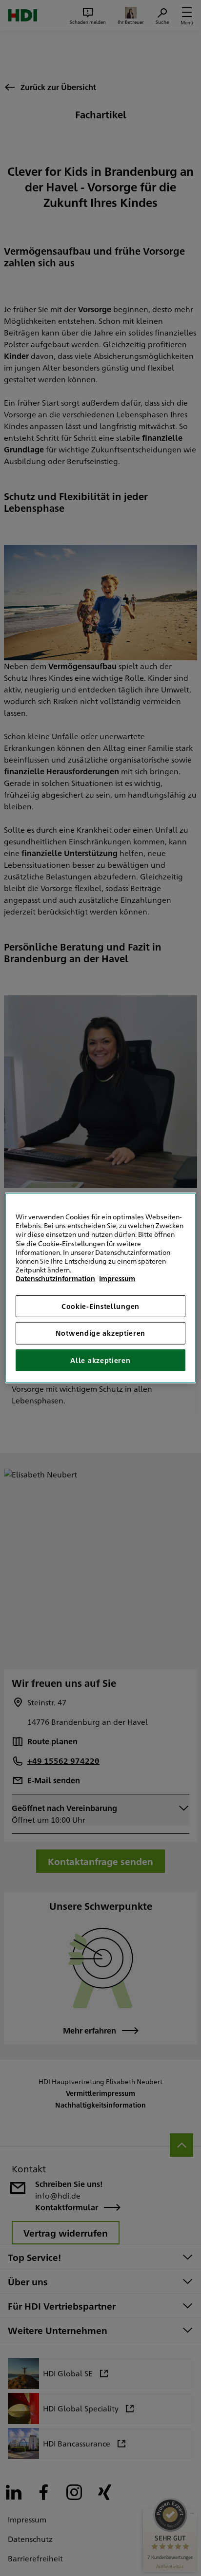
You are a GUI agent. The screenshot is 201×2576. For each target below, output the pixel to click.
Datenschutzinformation (55, 1278)
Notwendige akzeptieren (100, 1333)
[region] (100, 1288)
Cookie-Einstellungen (100, 1306)
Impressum (117, 1278)
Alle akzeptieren (100, 1360)
